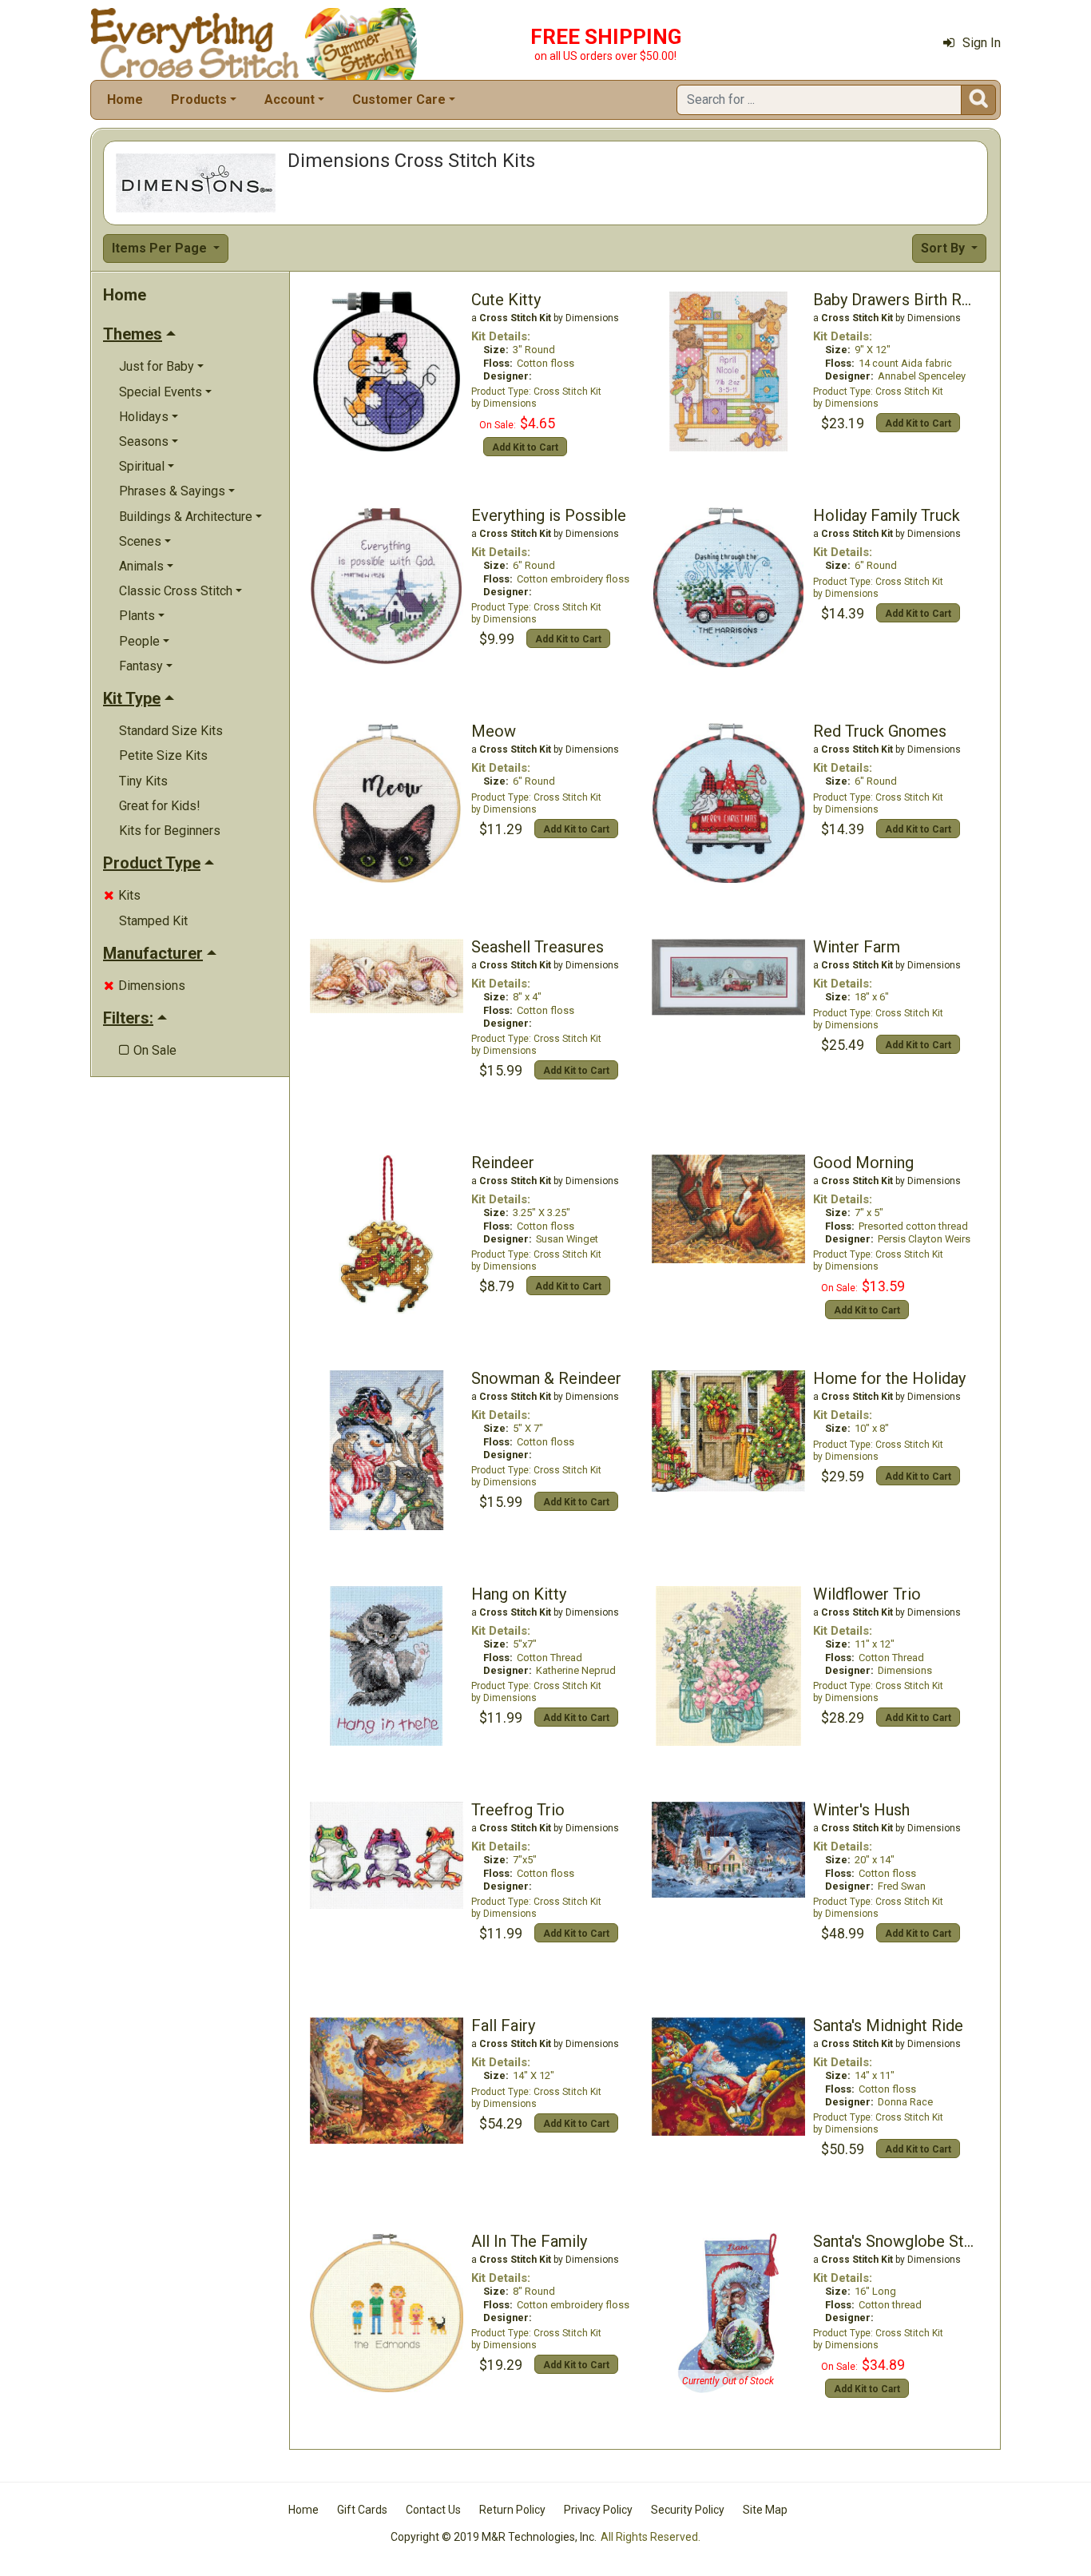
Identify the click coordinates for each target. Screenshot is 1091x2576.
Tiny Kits (143, 781)
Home (125, 99)
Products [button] (199, 99)
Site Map (765, 2510)
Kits (122, 895)
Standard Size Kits (171, 731)
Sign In (982, 43)
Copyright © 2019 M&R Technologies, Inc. (494, 2537)
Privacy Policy (598, 2510)
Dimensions (145, 986)
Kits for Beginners (170, 831)
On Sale (148, 1050)
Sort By (944, 248)
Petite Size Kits (163, 755)
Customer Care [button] (399, 99)
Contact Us (433, 2510)
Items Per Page (161, 248)
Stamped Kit (153, 921)
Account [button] (290, 99)
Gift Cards (362, 2510)
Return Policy (512, 2510)
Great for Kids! (160, 806)
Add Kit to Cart (525, 447)
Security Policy (688, 2510)
